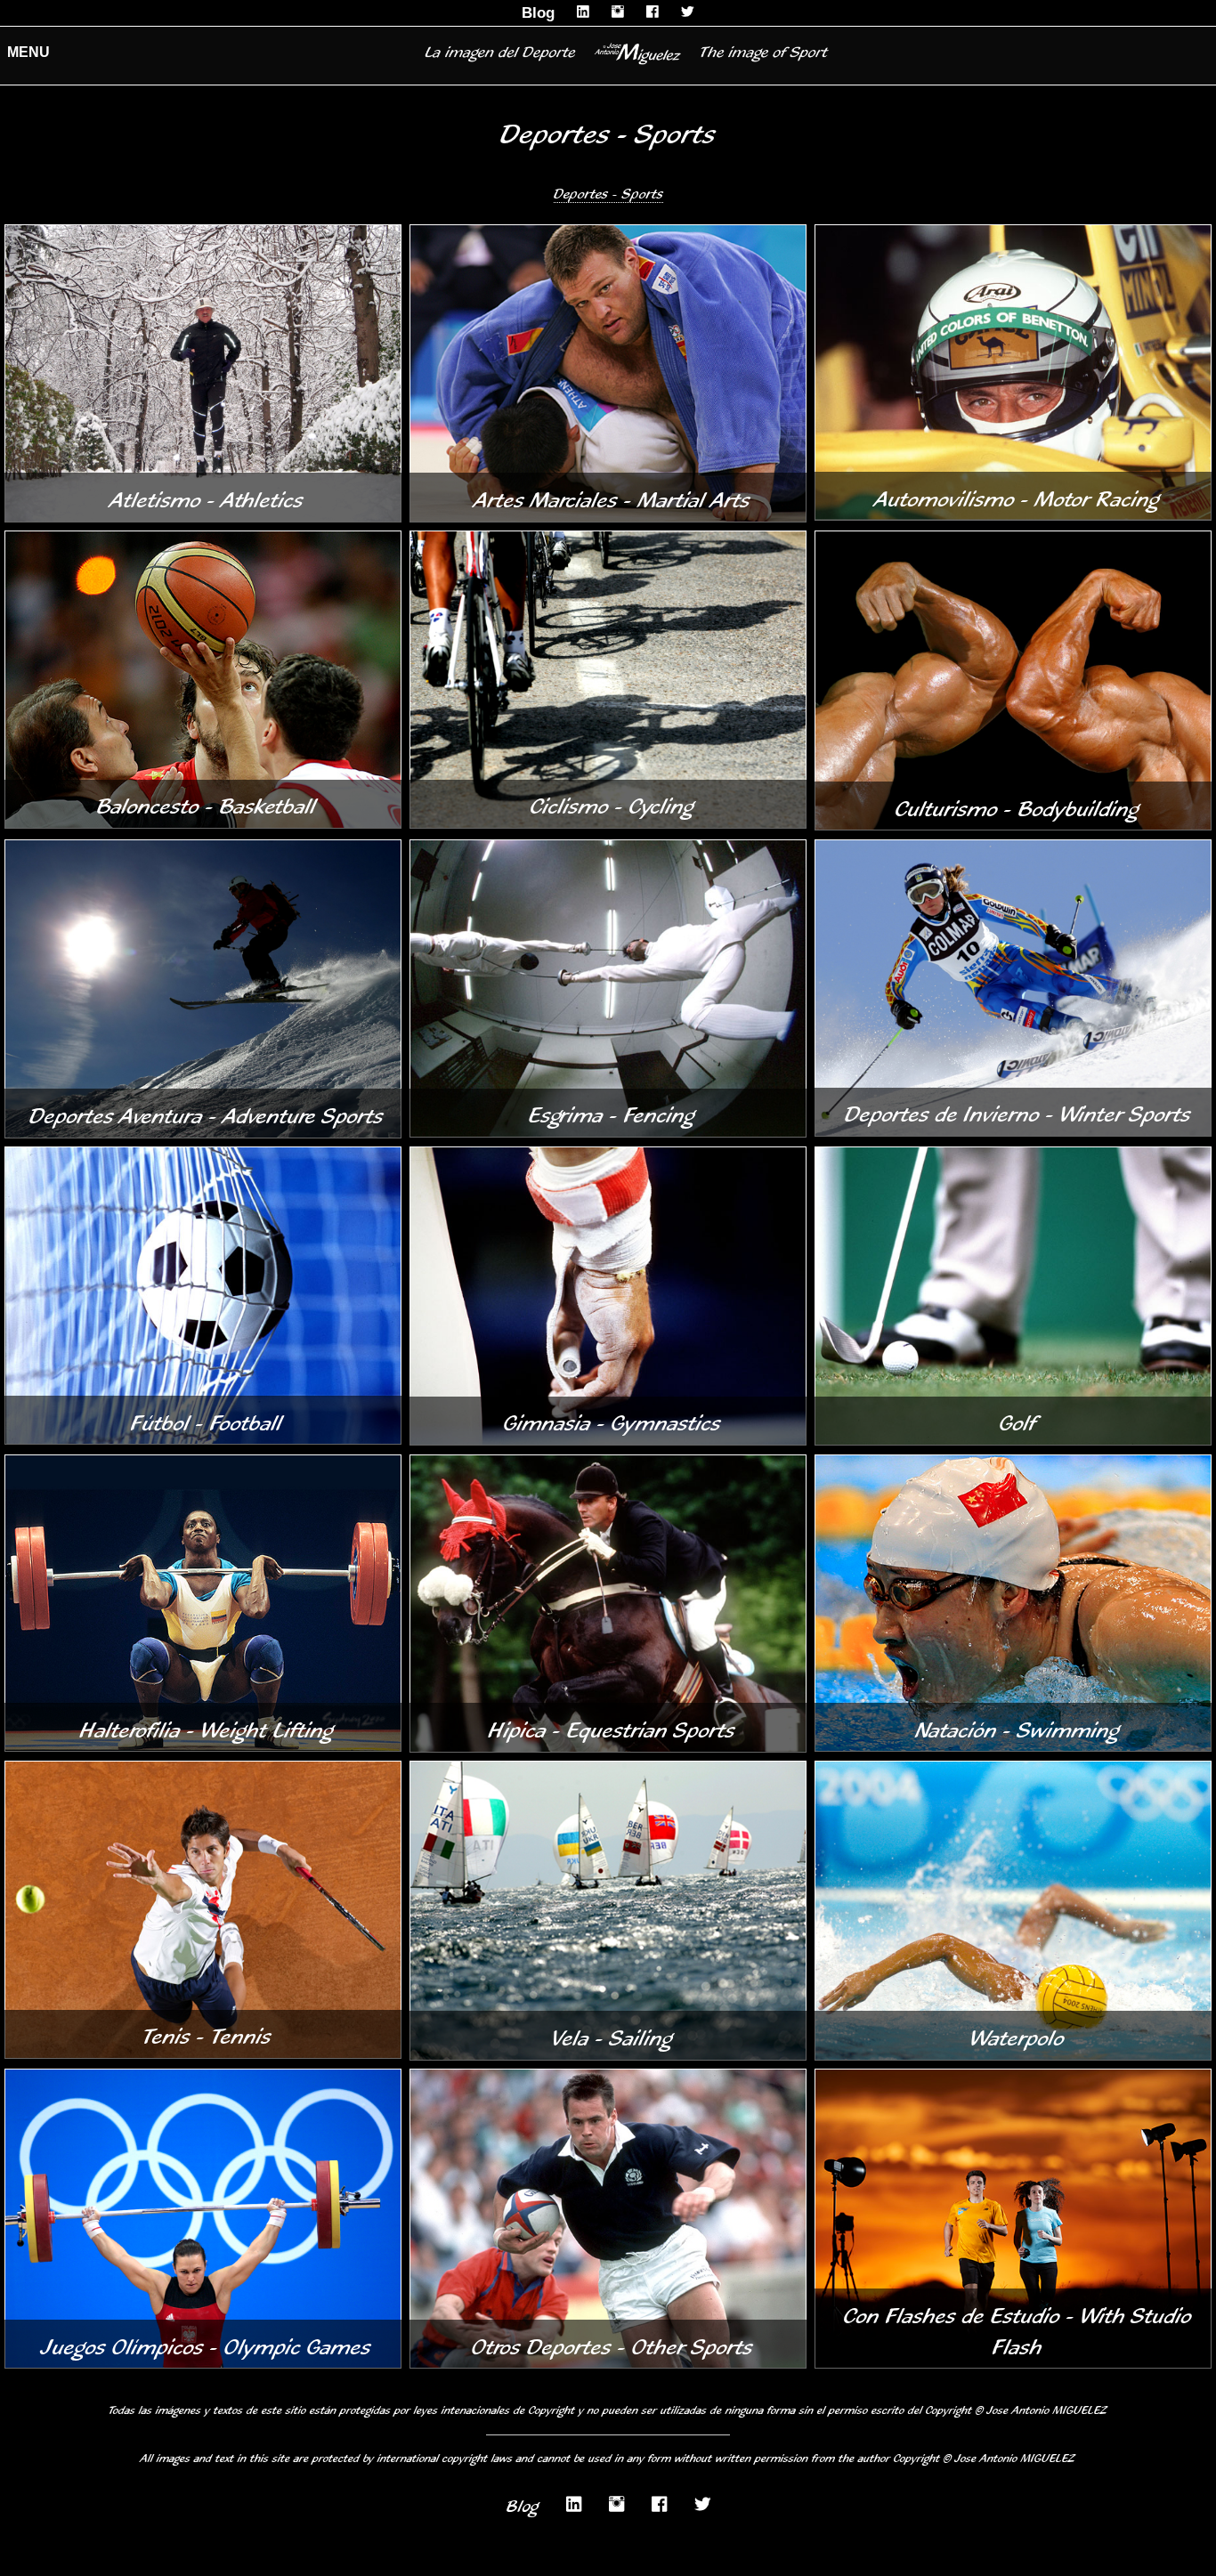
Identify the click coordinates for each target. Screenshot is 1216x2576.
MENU (28, 52)
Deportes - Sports (608, 194)
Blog (538, 12)
